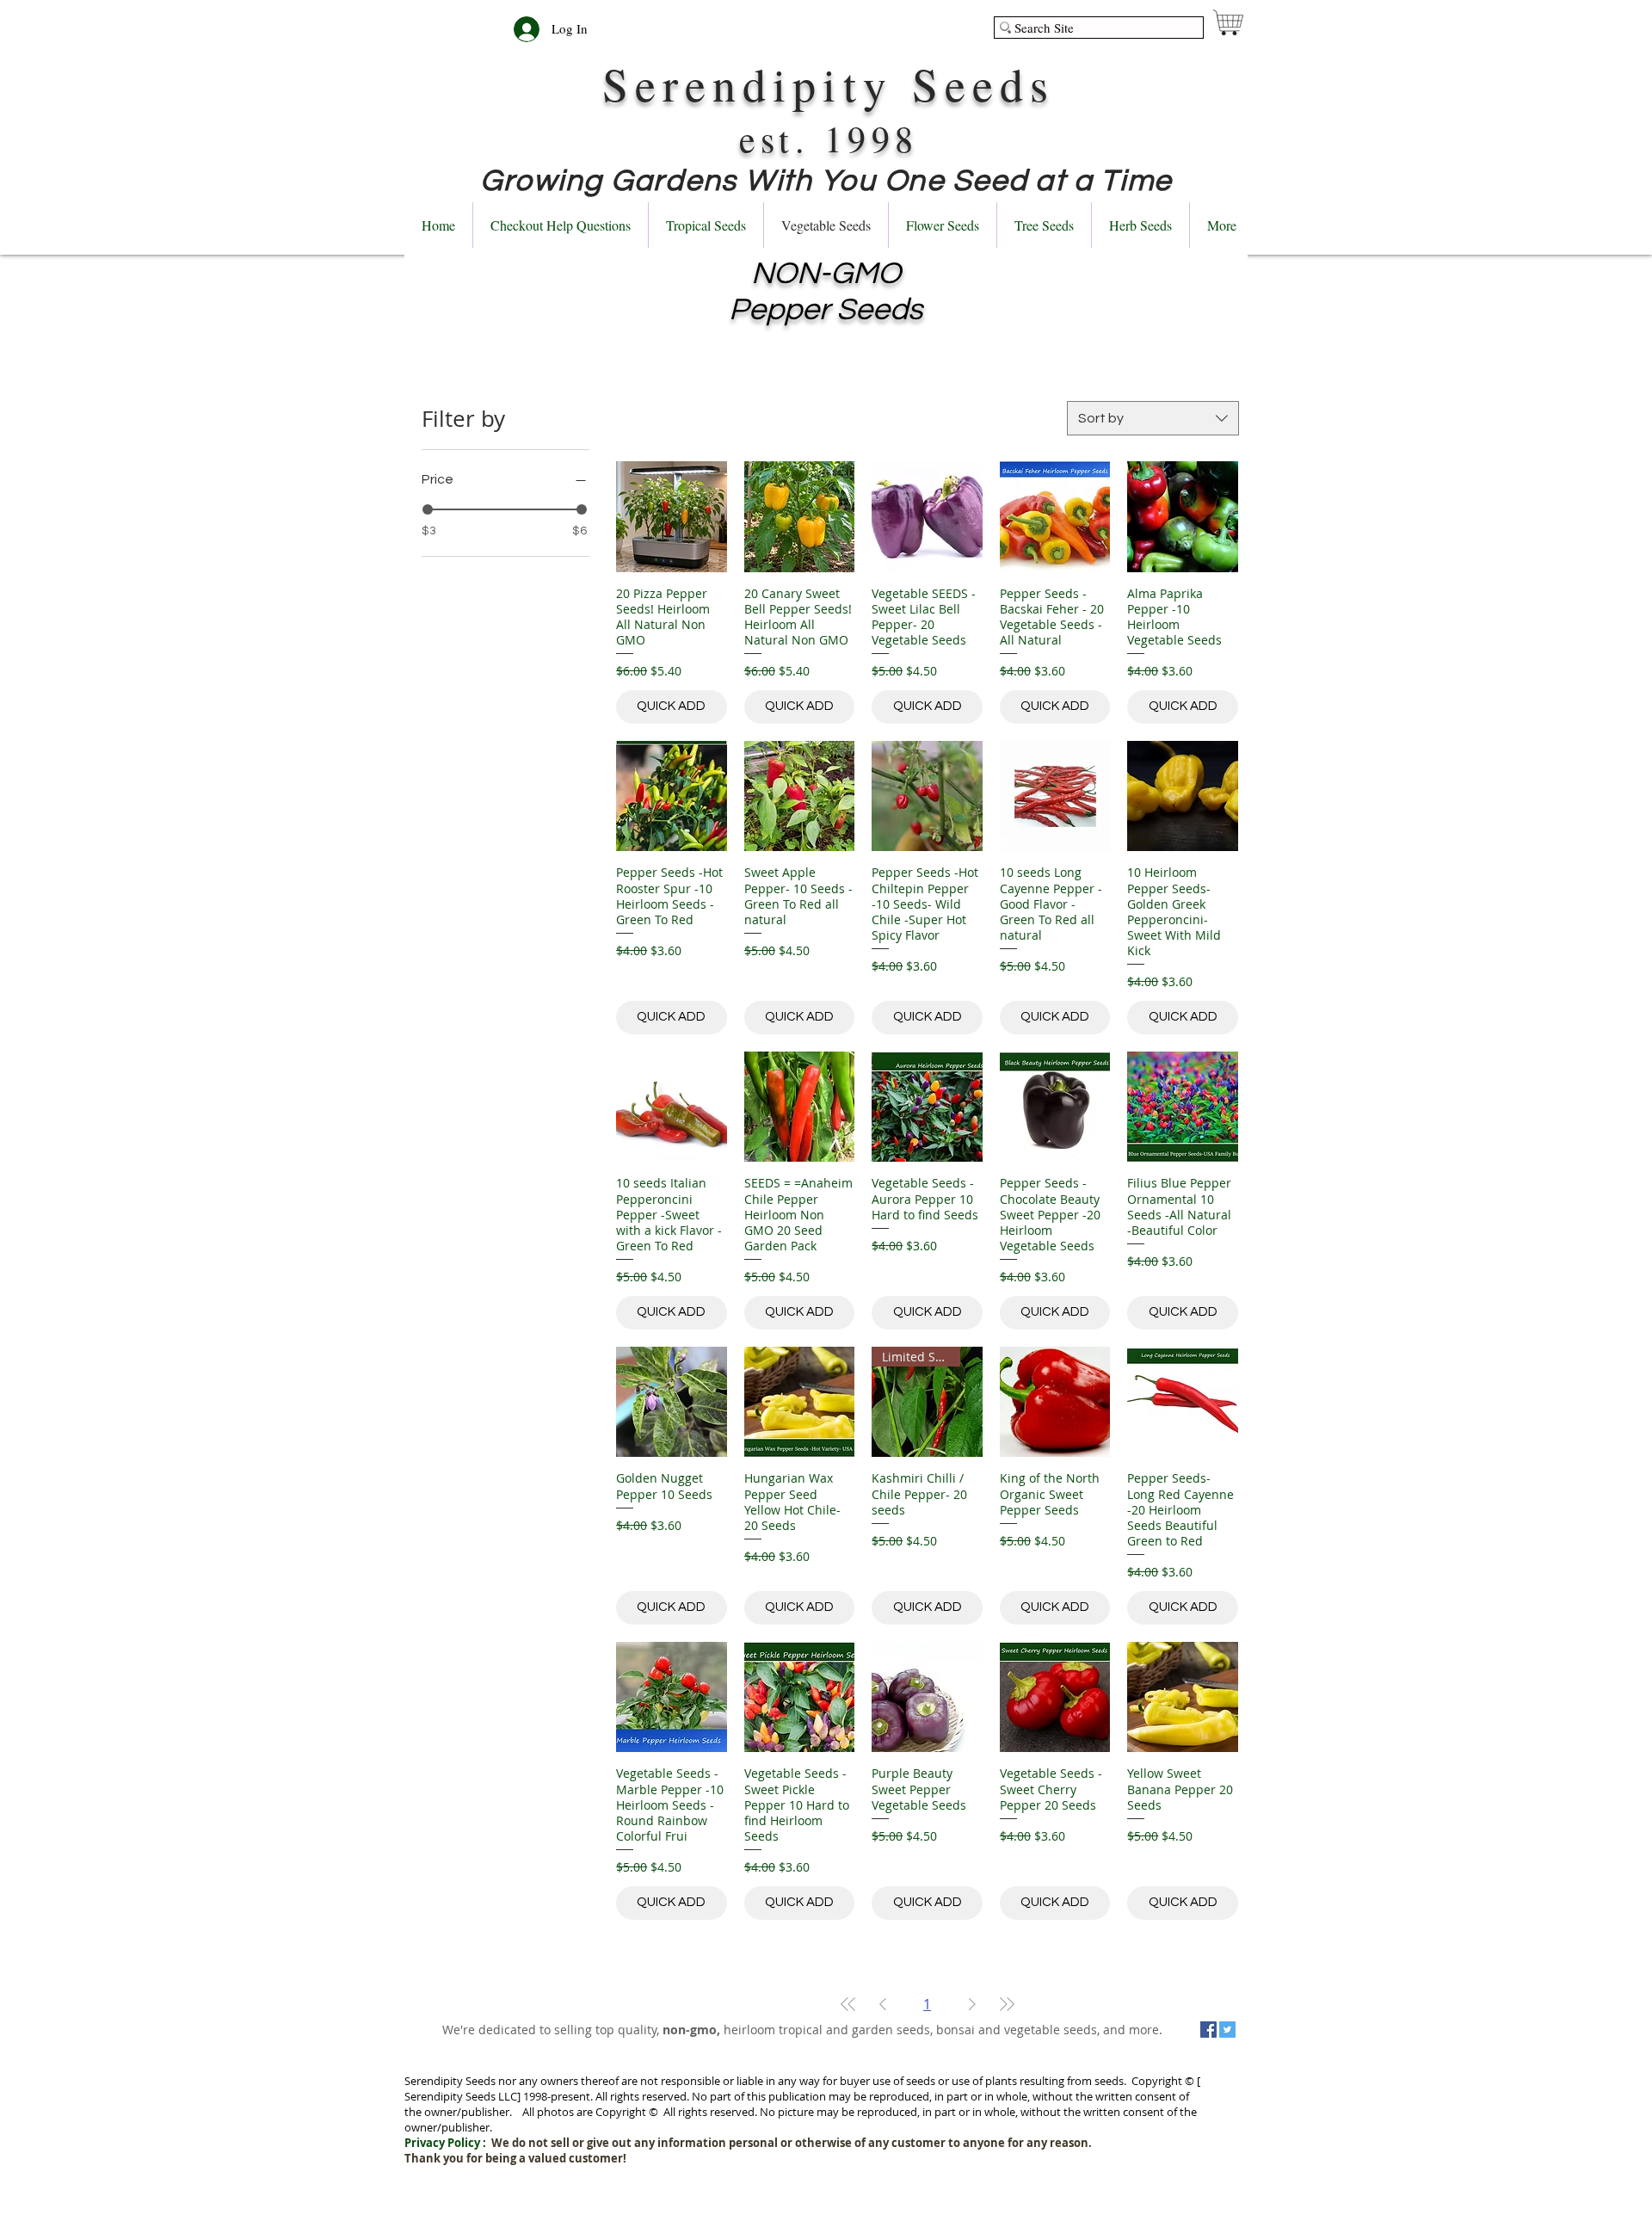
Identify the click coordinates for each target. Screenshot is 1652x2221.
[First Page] (848, 2004)
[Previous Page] (883, 2004)
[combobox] (1153, 418)
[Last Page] (1007, 2004)
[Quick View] (672, 517)
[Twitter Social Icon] (1227, 2030)
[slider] (428, 509)
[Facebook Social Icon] (1208, 2030)
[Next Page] (972, 2004)
